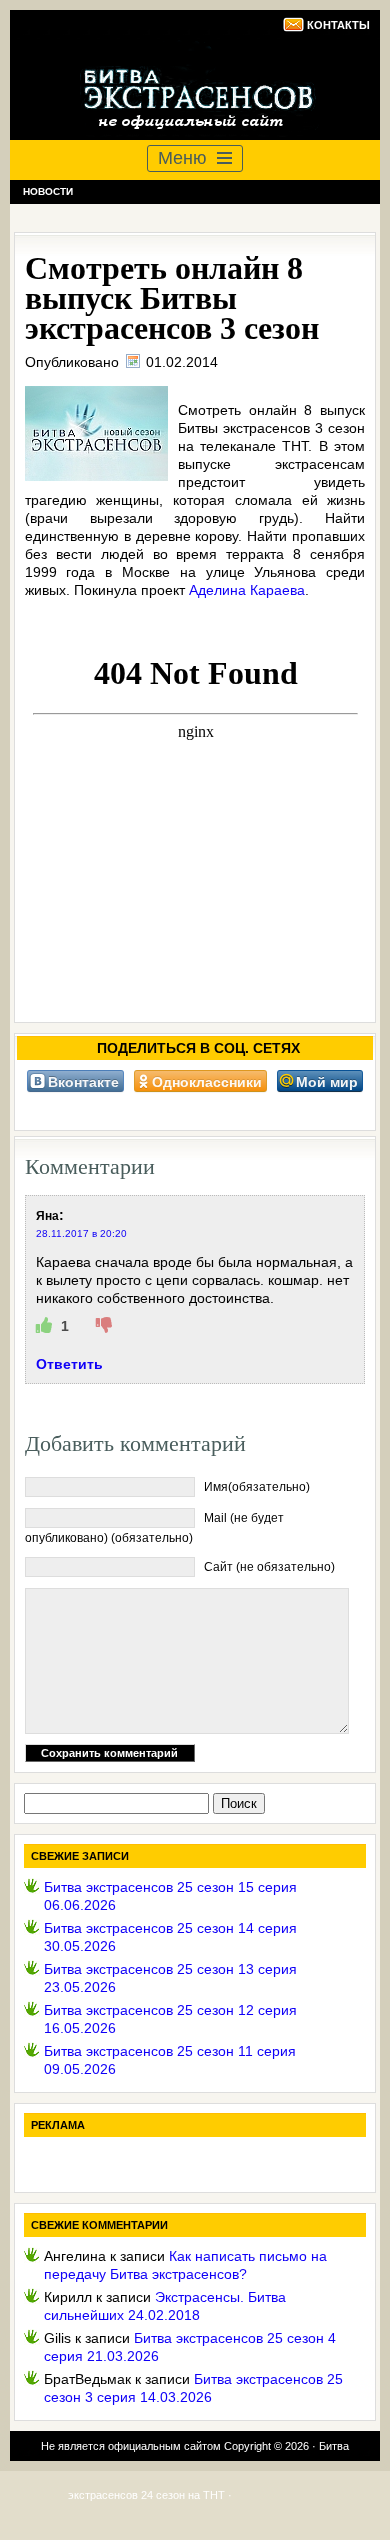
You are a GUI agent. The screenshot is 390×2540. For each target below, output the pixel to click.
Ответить (69, 1364)
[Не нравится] (104, 1326)
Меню (182, 158)
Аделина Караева (247, 590)
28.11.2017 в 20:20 (81, 1233)
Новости (48, 191)
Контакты (338, 25)
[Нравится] (46, 1326)
